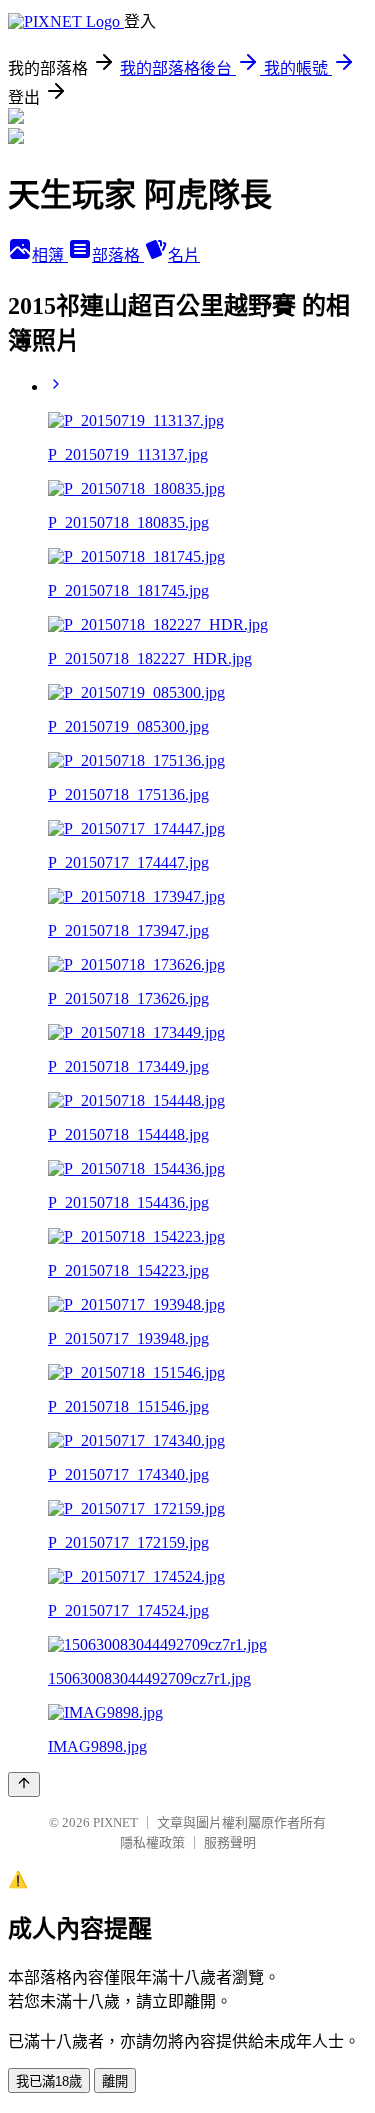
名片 (184, 255)
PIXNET (115, 1822)
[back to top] (24, 1784)
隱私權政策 (152, 1842)
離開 (115, 2081)
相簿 (50, 255)
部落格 (118, 255)
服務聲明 (230, 1842)
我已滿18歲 (49, 2081)
